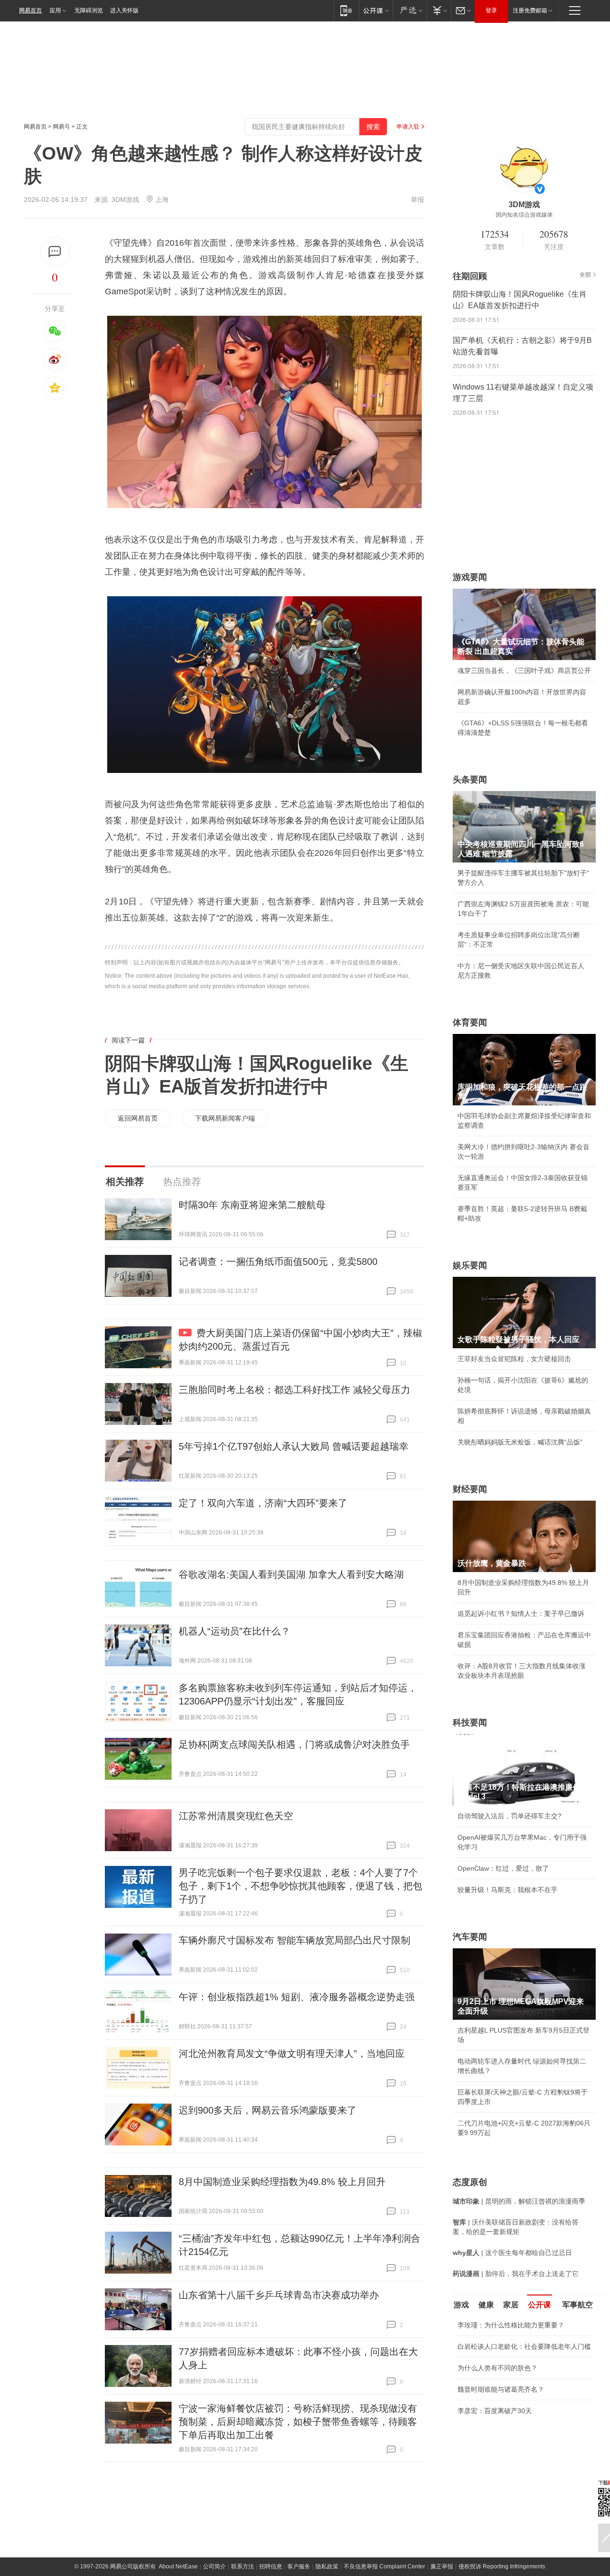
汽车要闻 (470, 1937)
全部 (585, 275)
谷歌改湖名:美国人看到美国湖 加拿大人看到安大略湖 (291, 1574)
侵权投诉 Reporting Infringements (502, 2566)
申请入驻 (408, 127)
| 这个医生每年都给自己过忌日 (512, 2253)
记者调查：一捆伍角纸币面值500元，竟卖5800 (278, 1262)
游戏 (461, 2305)
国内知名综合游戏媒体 (524, 215)
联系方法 (243, 2566)
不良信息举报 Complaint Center (384, 2566)
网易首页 (30, 10)
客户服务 (299, 2566)
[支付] (439, 10)
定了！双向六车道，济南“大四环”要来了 (263, 1503)
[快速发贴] (55, 252)
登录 (491, 10)
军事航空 (578, 2305)
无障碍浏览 (89, 10)
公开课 (539, 2305)
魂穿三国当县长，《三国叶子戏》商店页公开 (524, 671)
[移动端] (346, 10)
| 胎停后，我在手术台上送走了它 (516, 2274)
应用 (55, 10)
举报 (417, 200)
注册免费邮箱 (530, 10)
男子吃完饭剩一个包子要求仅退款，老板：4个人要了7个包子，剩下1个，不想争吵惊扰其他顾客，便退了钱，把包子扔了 (300, 1886)
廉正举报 (442, 2566)
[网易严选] (410, 10)
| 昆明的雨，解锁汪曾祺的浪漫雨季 (519, 2201)
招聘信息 (271, 2566)
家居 (511, 2305)
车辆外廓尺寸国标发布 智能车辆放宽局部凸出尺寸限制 (295, 1940)
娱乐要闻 (470, 1265)
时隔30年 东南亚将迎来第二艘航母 (252, 1205)
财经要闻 (470, 1489)
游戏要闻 (470, 577)
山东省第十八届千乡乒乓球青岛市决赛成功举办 (279, 2295)
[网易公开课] (376, 10)
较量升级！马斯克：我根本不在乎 (508, 1890)
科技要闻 (470, 1723)
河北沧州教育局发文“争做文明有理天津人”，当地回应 (292, 2054)
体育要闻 (470, 1022)
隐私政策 (327, 2566)
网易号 (61, 127)
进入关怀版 (124, 10)
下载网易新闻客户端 (225, 1118)
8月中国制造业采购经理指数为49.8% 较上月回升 (282, 2182)
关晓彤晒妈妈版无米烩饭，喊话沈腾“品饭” (520, 1442)
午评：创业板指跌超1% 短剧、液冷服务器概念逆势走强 (297, 1997)
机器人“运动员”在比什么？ (234, 1631)
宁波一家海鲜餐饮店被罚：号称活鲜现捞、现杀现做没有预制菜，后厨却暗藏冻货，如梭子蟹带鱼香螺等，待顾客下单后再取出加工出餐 (298, 2422)
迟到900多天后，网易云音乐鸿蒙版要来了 (268, 2110)
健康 (486, 2305)
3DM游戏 (125, 200)
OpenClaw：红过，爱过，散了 (503, 1868)
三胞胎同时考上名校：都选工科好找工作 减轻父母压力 (295, 1390)
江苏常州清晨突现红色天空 (236, 1816)
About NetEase (178, 2566)
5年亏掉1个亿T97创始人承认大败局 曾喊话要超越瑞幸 (294, 1446)
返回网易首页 (138, 1118)
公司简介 (214, 2566)
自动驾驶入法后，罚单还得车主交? (509, 1816)
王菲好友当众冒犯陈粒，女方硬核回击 (514, 1359)
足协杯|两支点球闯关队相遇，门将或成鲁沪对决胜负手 (294, 1744)
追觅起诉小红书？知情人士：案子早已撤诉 (521, 1614)
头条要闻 (470, 780)
